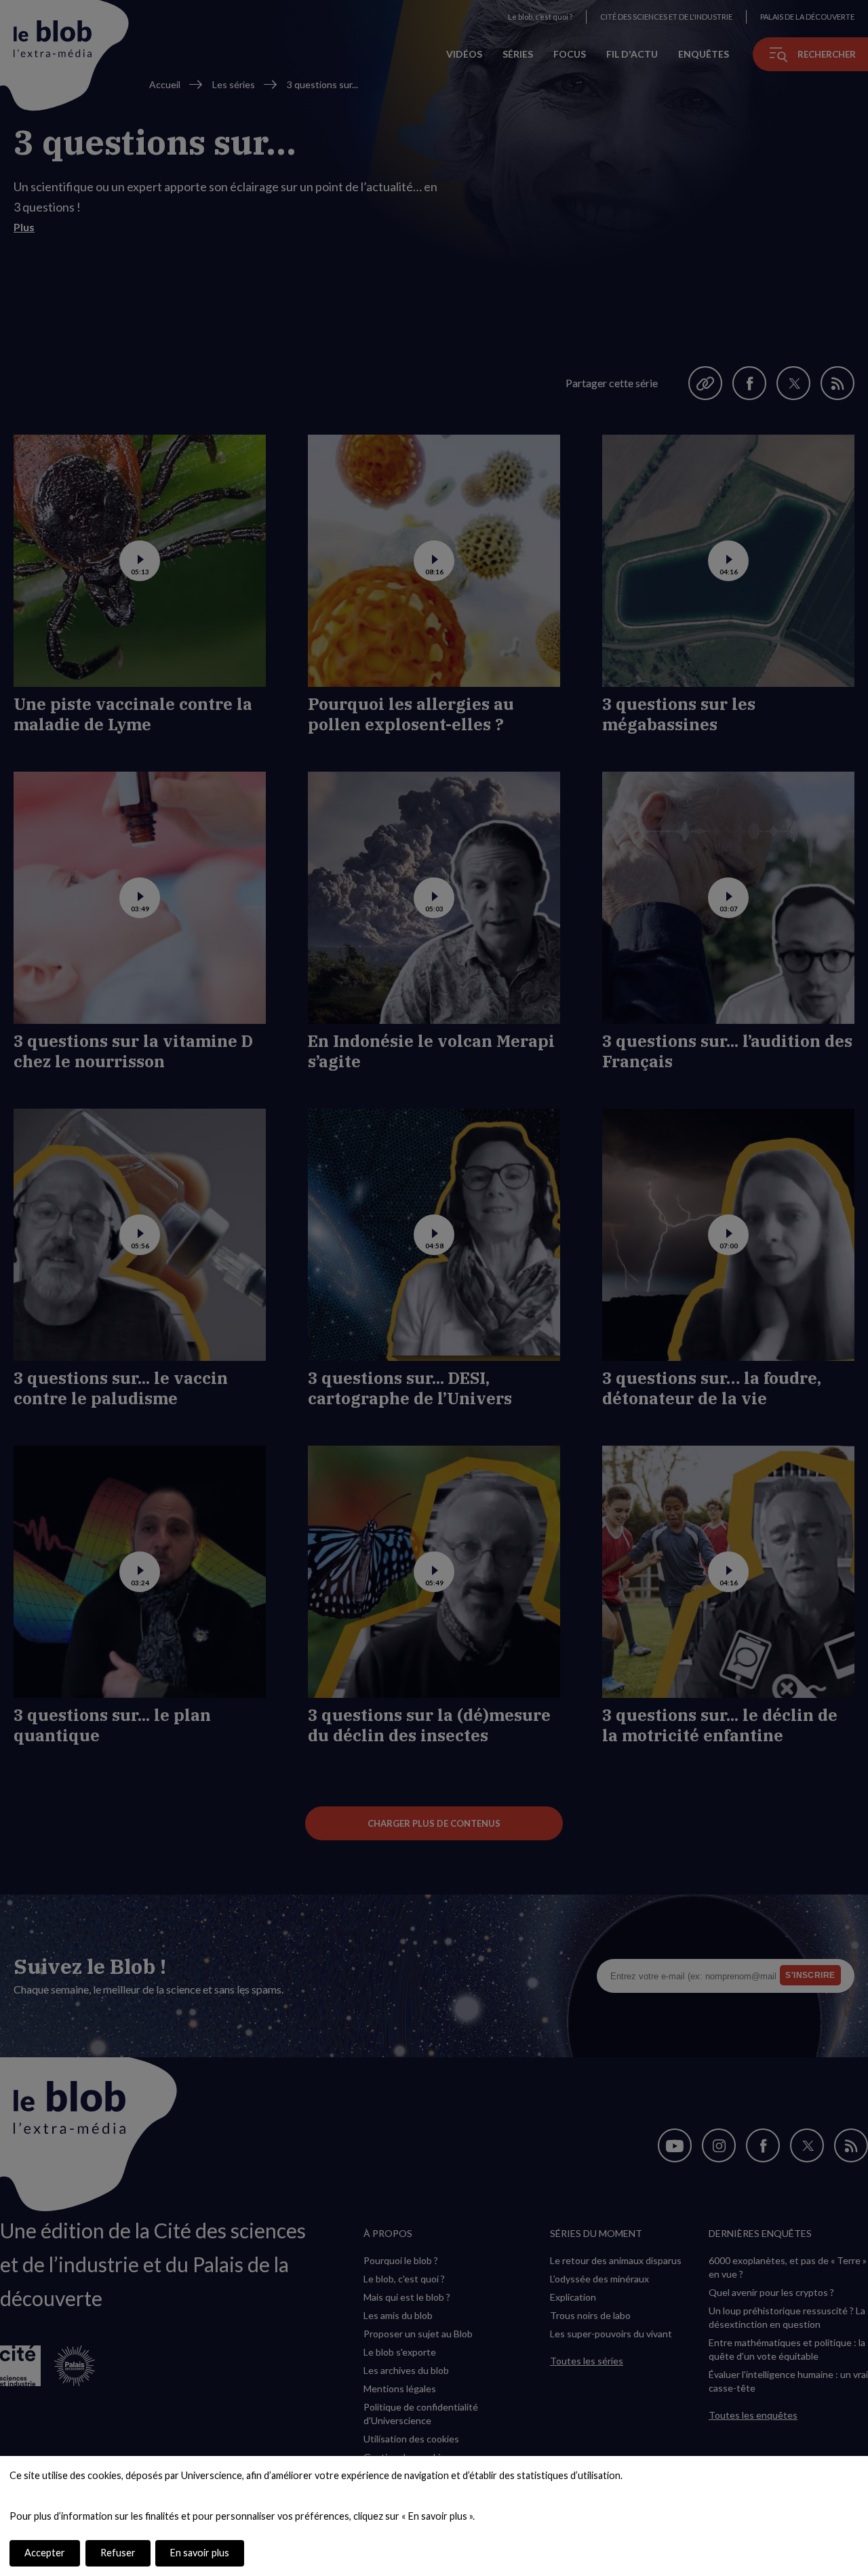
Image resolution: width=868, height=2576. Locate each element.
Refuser (118, 2553)
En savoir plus (200, 2553)
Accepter (45, 2553)
